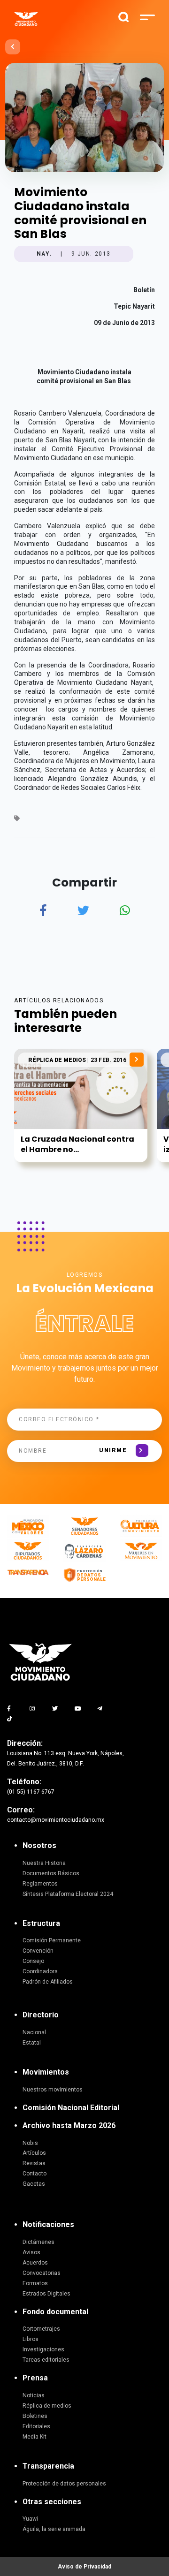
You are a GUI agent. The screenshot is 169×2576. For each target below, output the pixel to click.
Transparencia (48, 2466)
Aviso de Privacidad (84, 2567)
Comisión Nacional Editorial (71, 2108)
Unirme (113, 1450)
